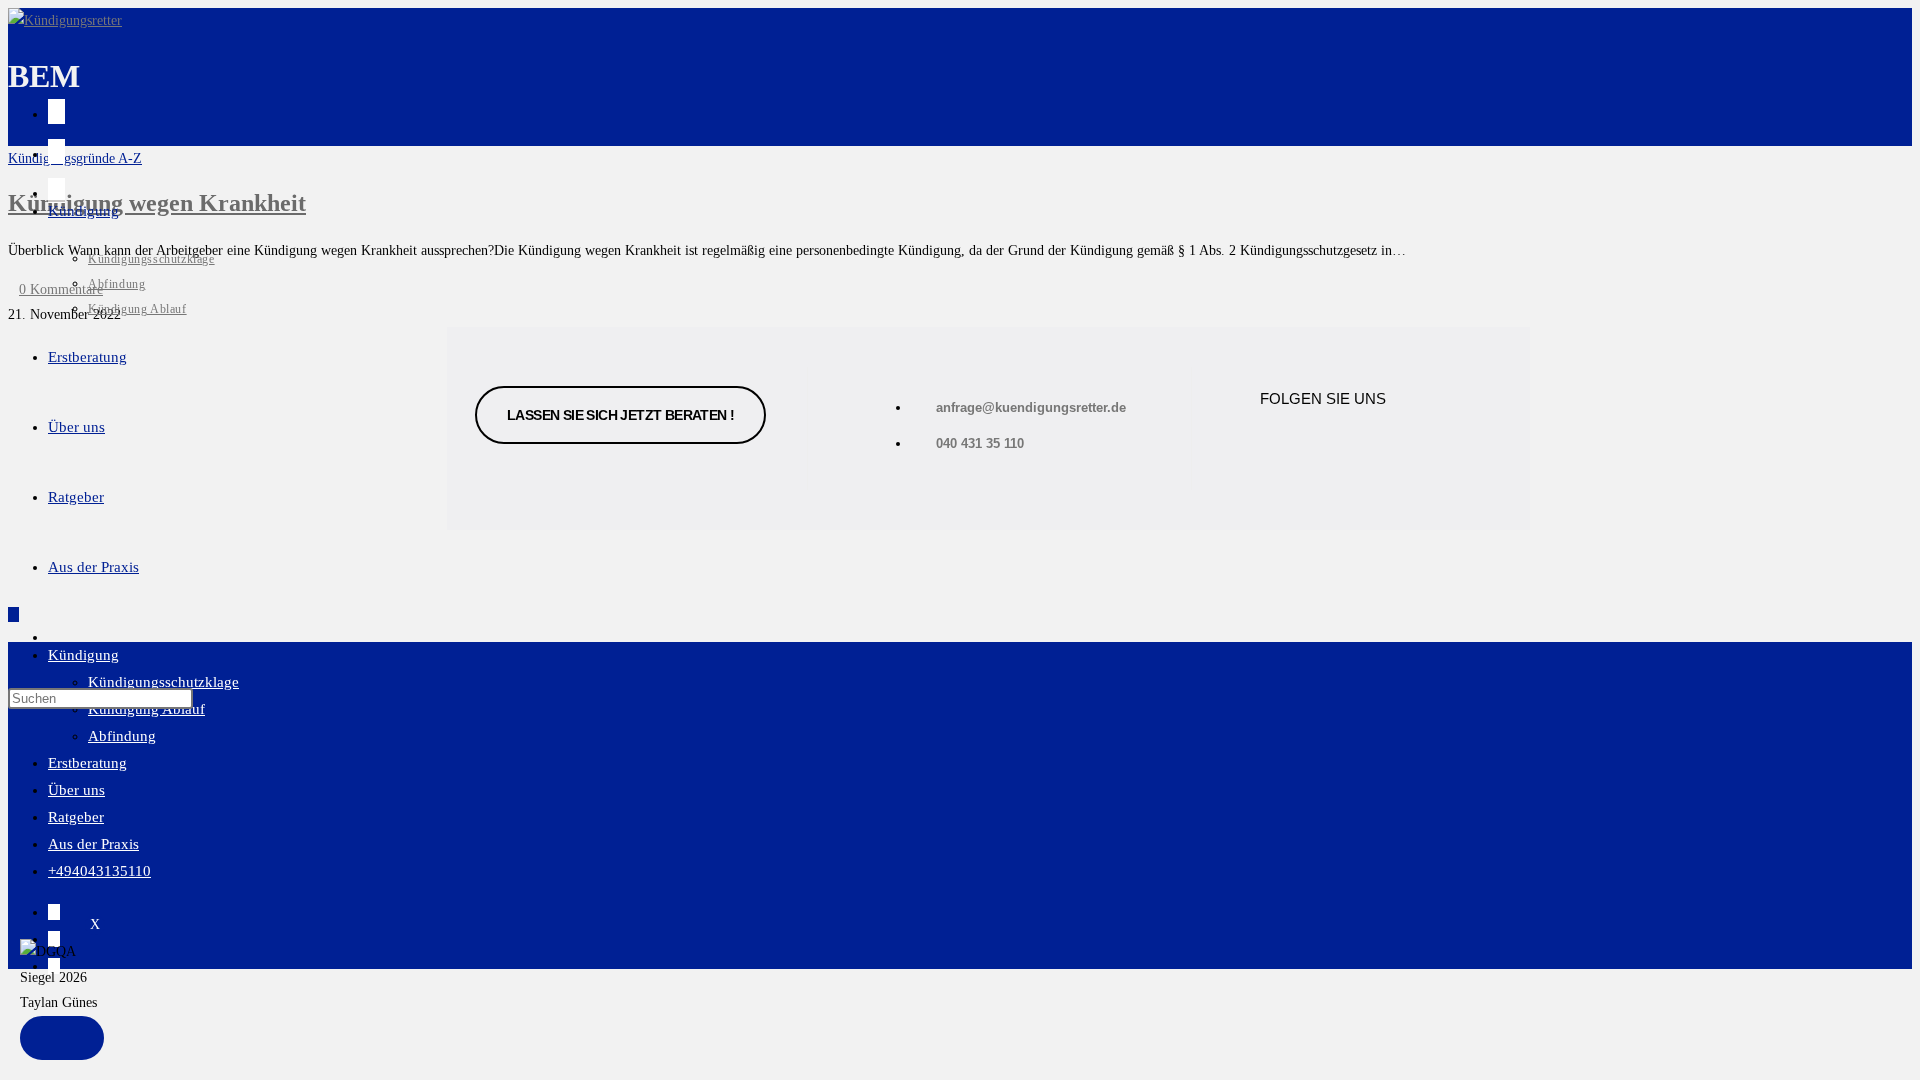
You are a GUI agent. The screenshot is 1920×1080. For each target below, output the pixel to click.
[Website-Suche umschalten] (54, 637)
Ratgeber (76, 817)
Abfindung (122, 736)
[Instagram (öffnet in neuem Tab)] (56, 151)
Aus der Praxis (93, 844)
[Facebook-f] (1285, 443)
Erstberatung (87, 763)
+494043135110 (99, 871)
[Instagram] (1368, 443)
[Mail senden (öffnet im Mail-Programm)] (56, 190)
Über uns (76, 790)
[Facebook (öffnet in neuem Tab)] (56, 111)
